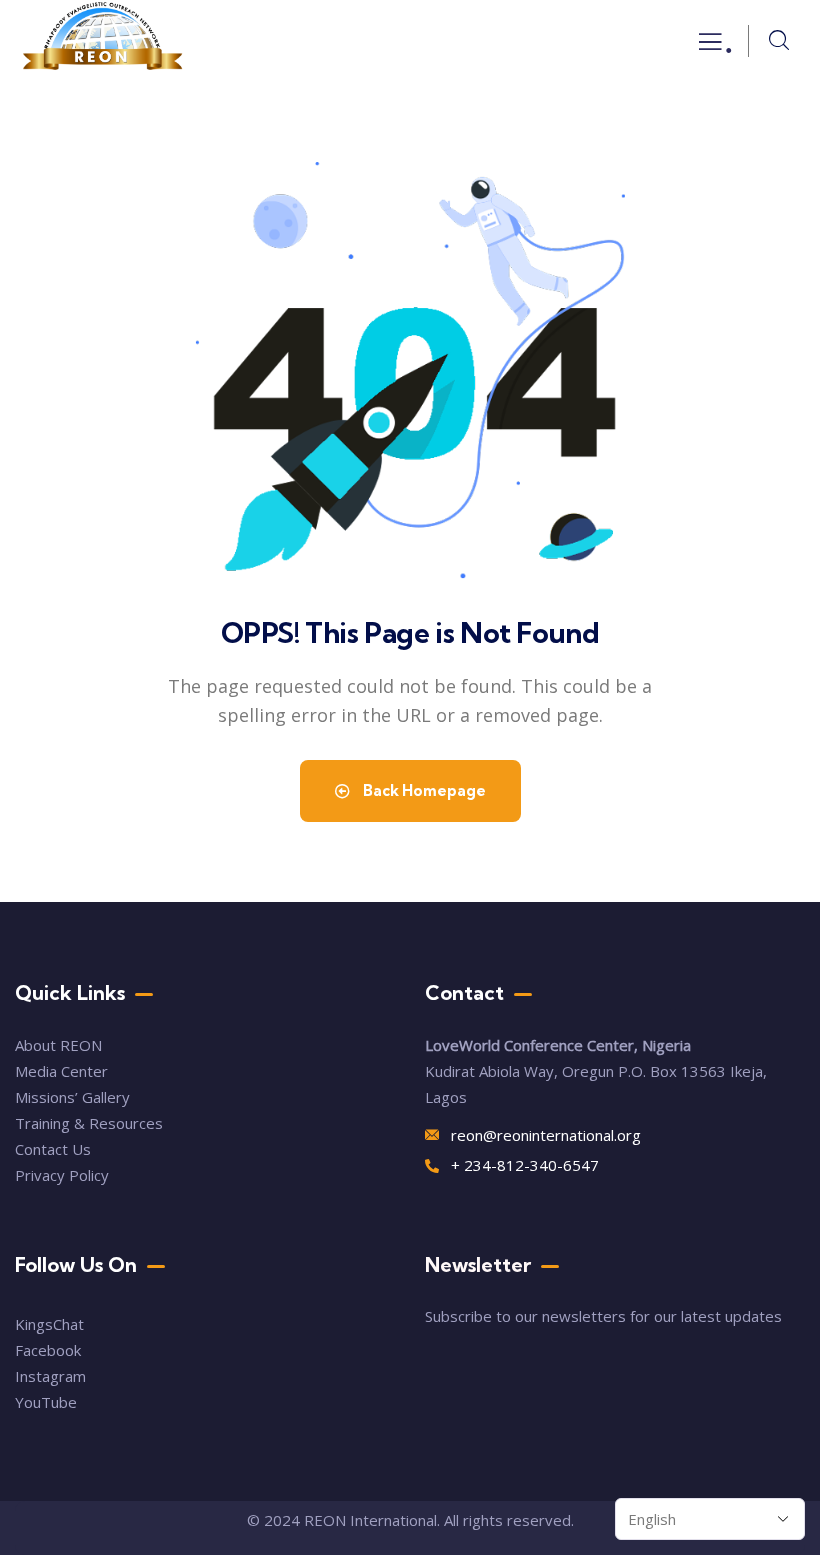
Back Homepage (423, 790)
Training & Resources (89, 1123)
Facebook (48, 1350)
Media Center (61, 1071)
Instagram (50, 1376)
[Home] (103, 41)
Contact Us (55, 1149)
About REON (58, 1045)
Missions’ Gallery (72, 1097)
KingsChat (49, 1324)
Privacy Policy (62, 1175)
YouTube (46, 1402)
